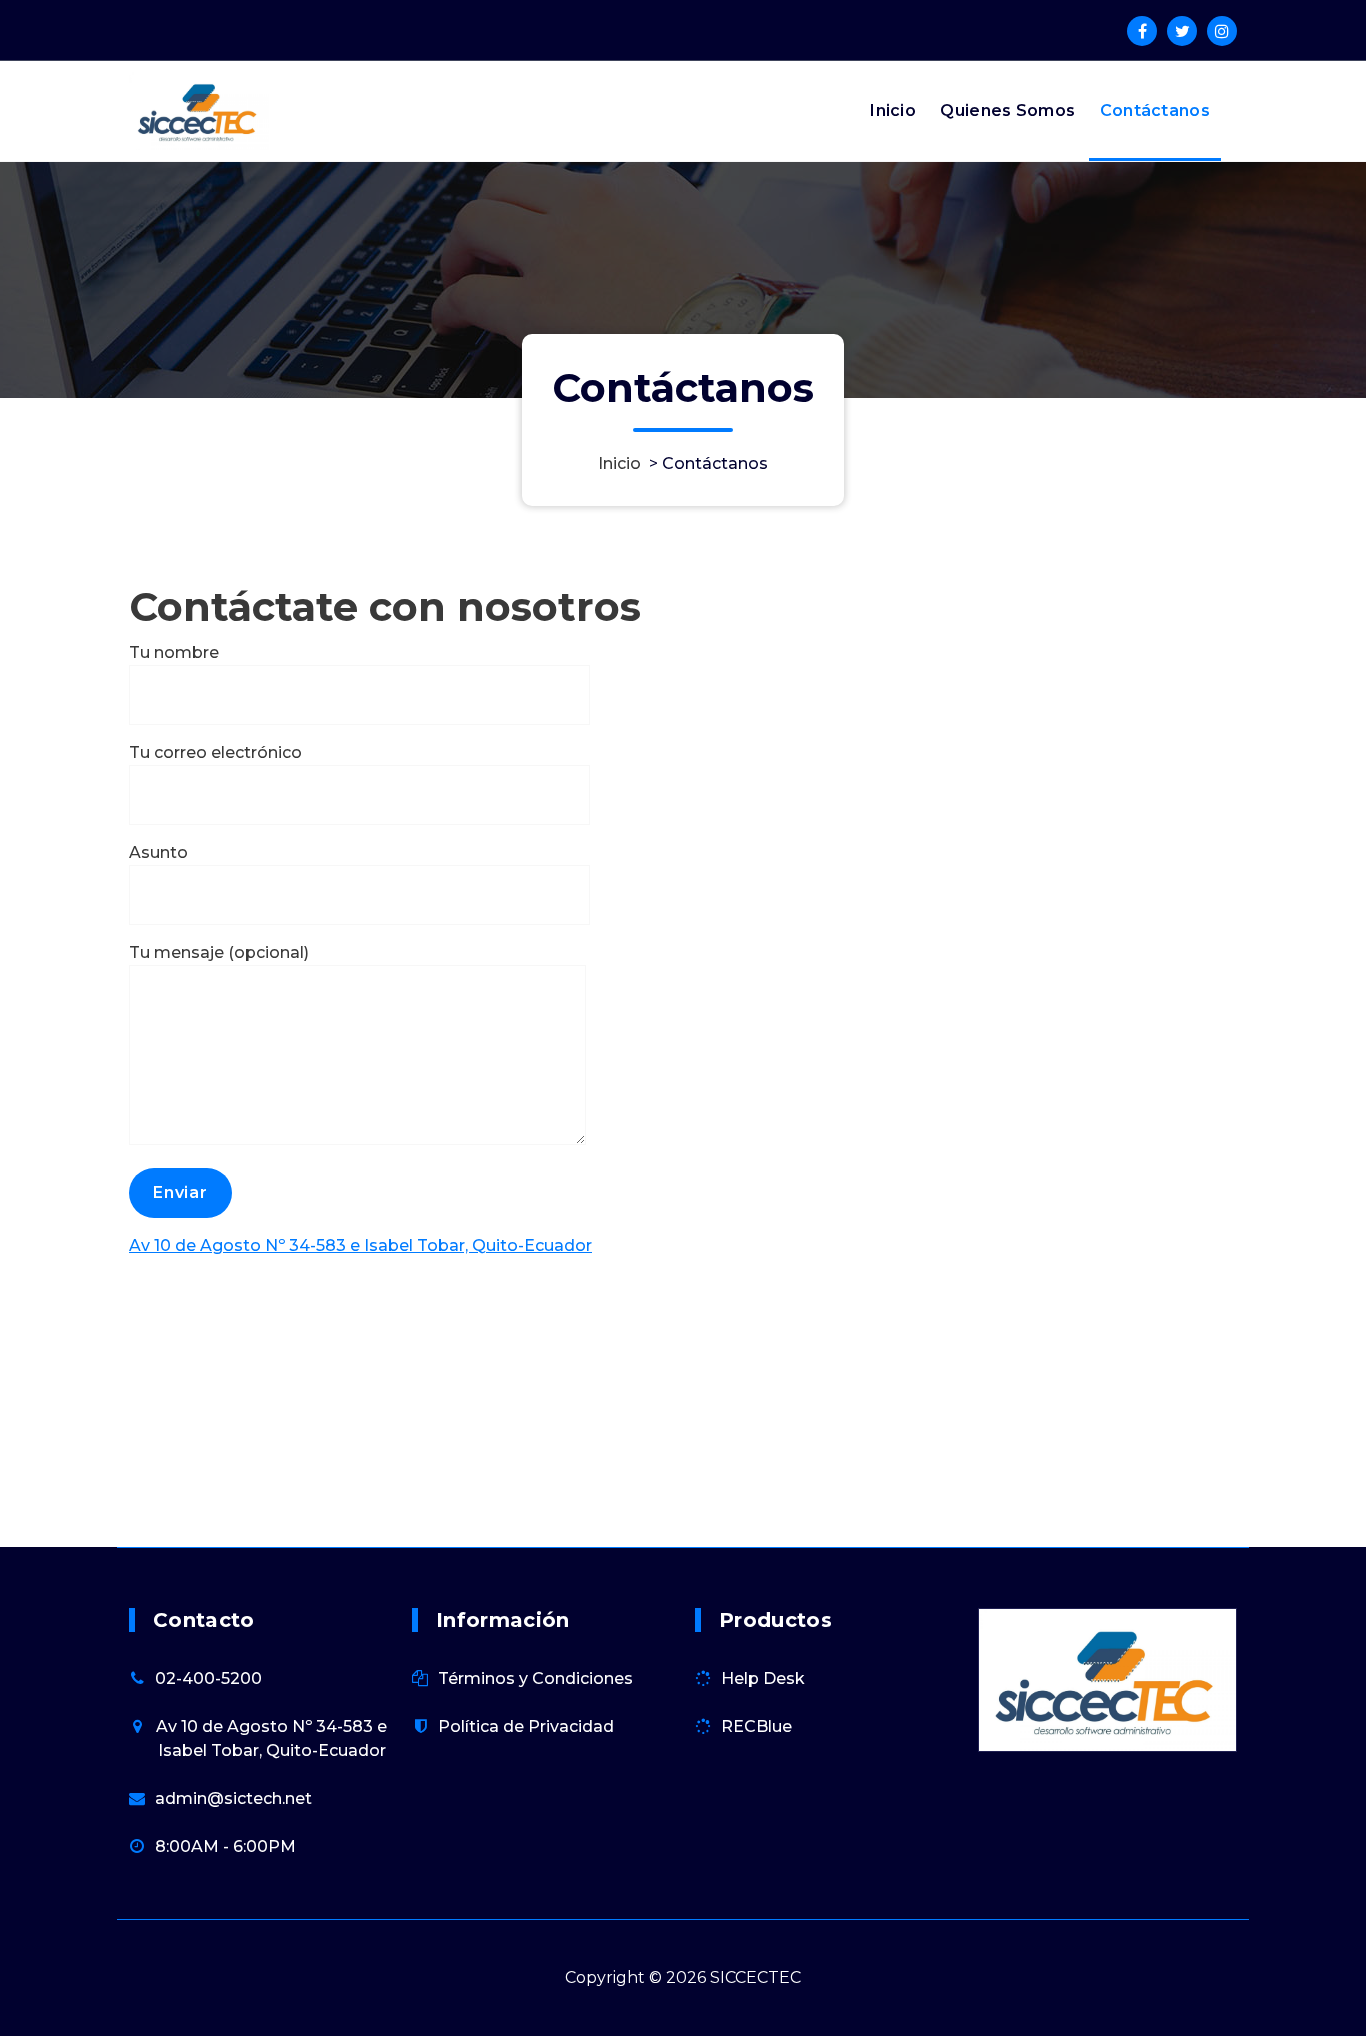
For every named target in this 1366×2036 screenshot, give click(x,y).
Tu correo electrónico (215, 752)
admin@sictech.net (233, 1798)
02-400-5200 (208, 1678)
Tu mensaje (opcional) (219, 952)
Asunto (158, 852)
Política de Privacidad (526, 1726)
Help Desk (763, 1678)
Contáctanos (1155, 110)
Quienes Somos (1007, 110)
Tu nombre (174, 652)
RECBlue (756, 1726)
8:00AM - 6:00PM (225, 1846)
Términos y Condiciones (535, 1678)
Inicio (893, 110)
